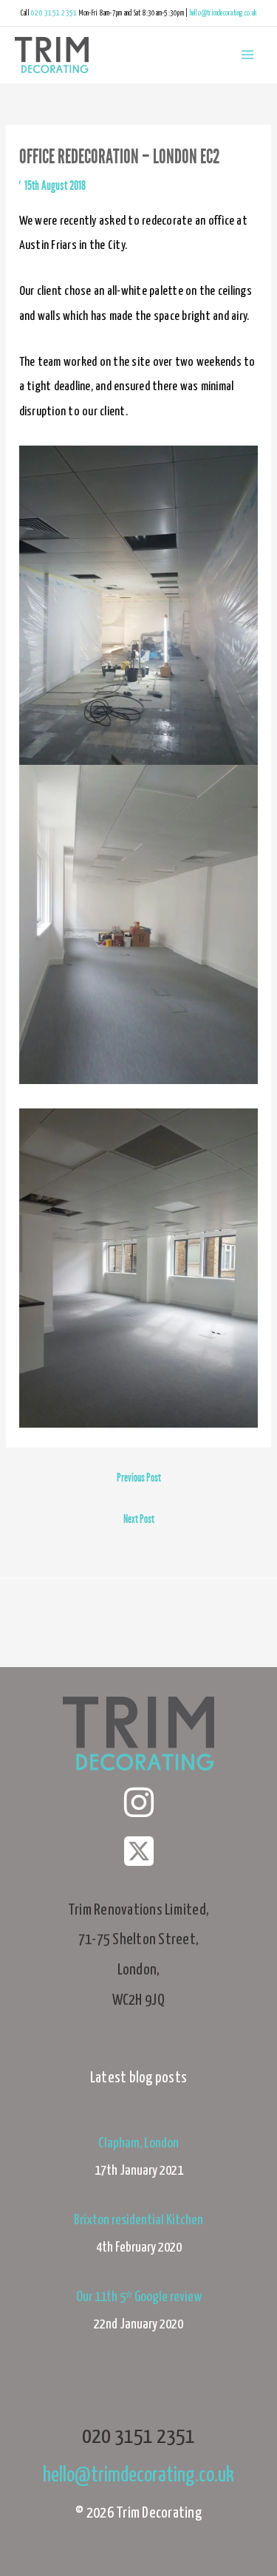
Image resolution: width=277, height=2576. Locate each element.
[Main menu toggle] (247, 55)
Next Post (139, 1519)
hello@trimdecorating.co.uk (223, 13)
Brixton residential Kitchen (138, 2220)
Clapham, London (138, 2143)
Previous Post (139, 1478)
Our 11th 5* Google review (139, 2297)
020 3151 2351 (54, 13)
